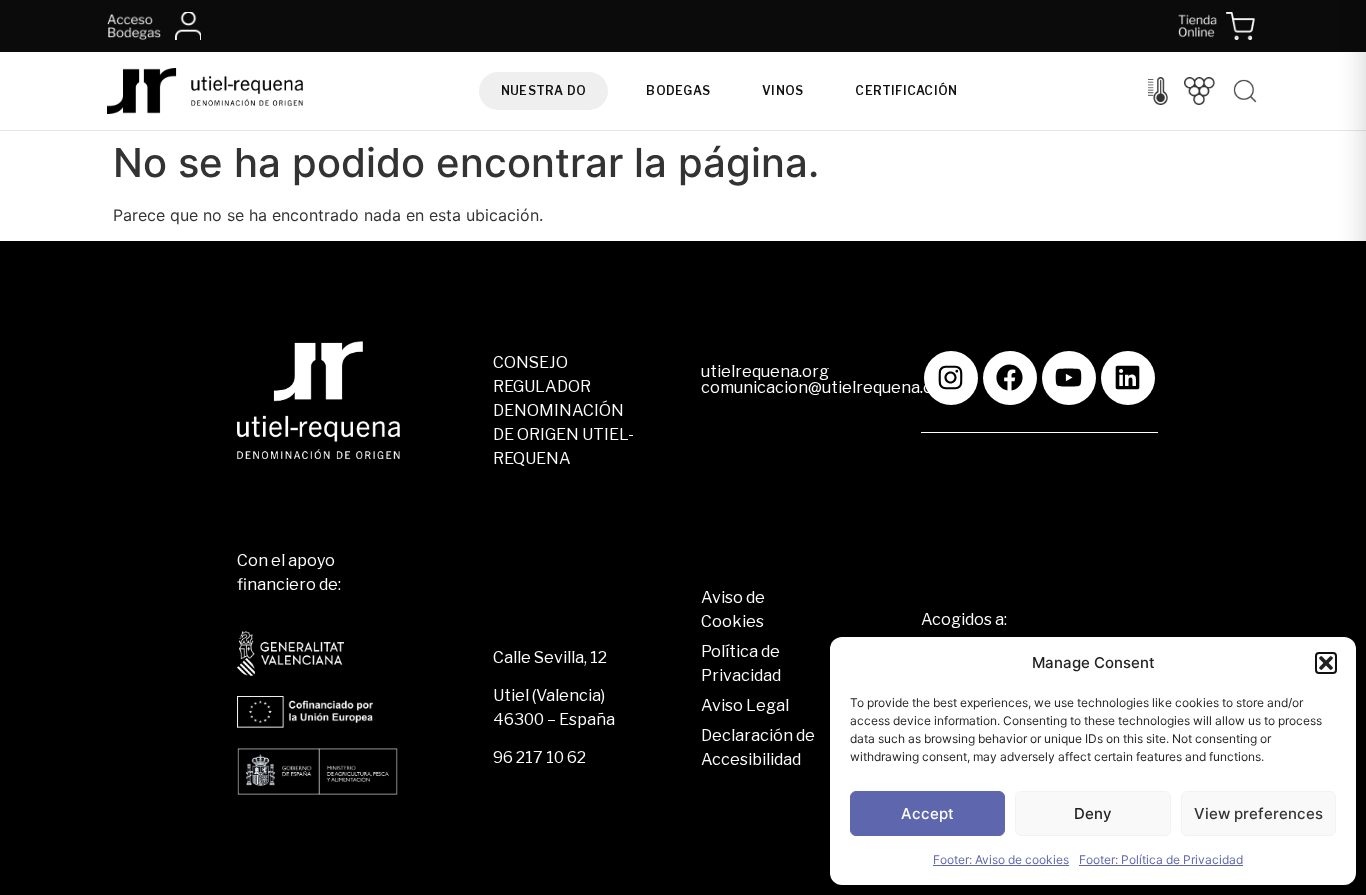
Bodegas (678, 90)
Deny (1093, 813)
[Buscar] (1245, 91)
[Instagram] (951, 378)
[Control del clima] (1158, 91)
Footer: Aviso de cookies (1001, 859)
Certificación (906, 90)
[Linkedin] (1128, 378)
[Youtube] (1069, 378)
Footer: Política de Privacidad (1161, 859)
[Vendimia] (1199, 91)
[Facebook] (1010, 378)
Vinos (782, 90)
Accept (927, 813)
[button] (1326, 663)
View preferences (1258, 813)
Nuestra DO (543, 90)
